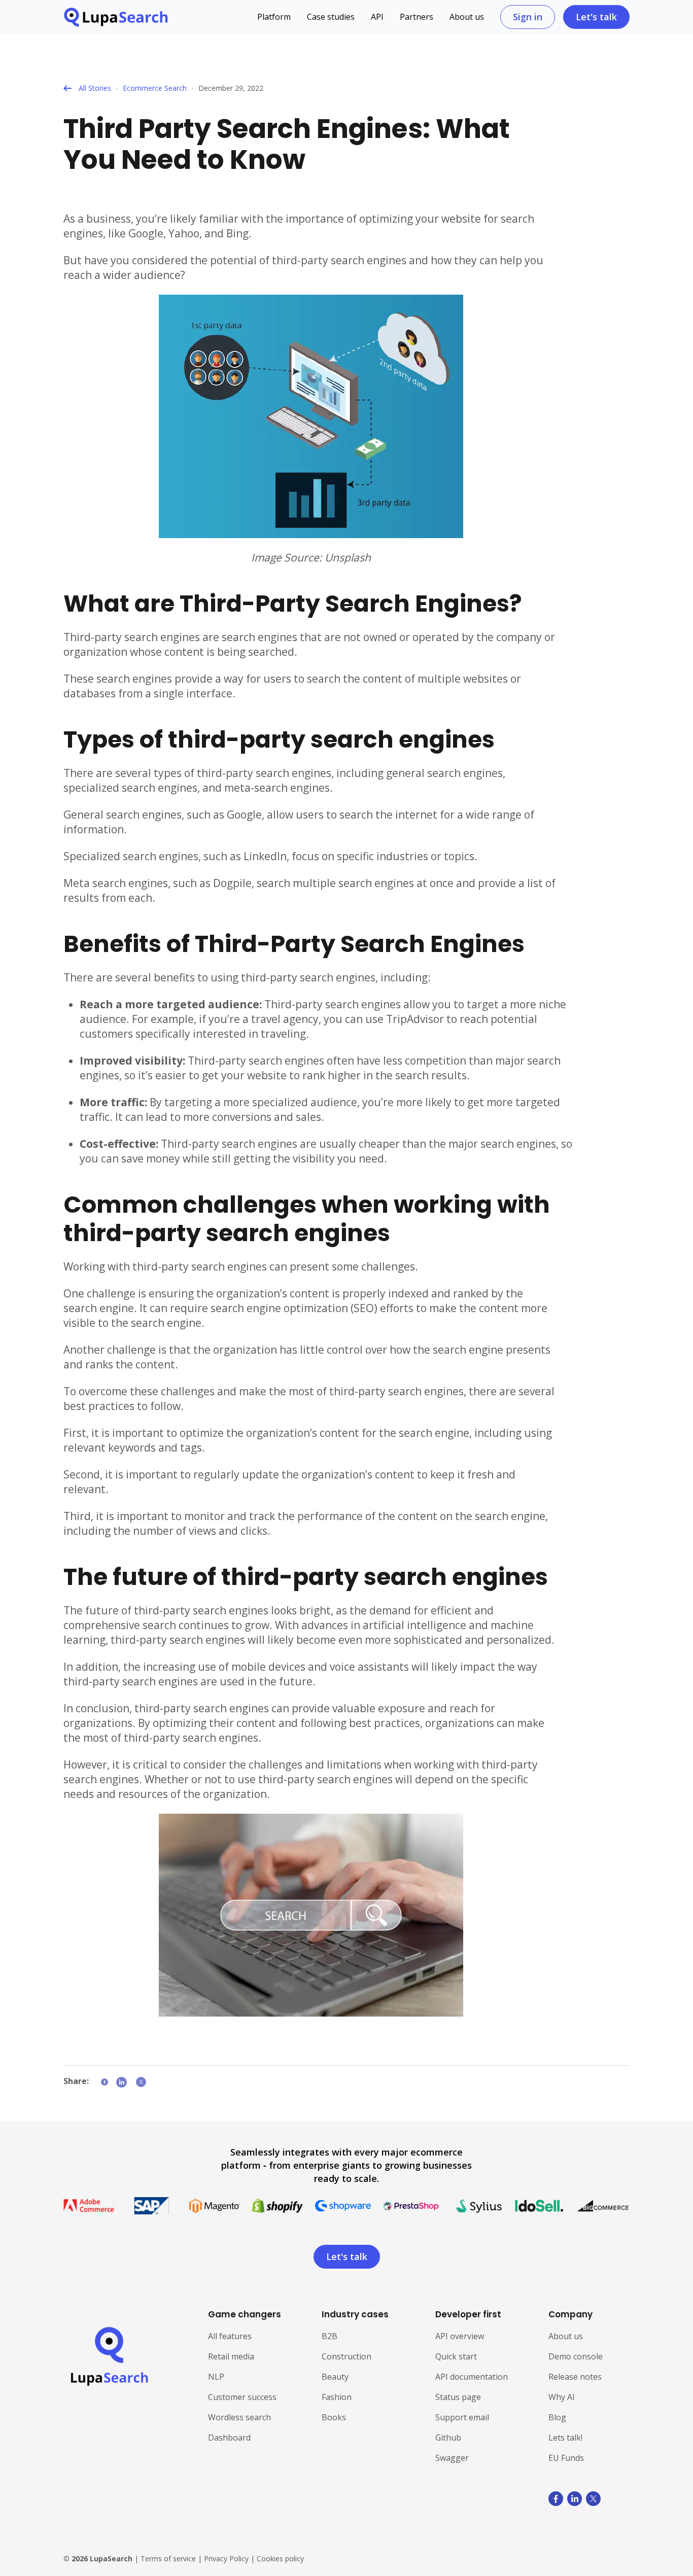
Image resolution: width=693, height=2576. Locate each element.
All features (230, 2336)
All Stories (95, 88)
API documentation (472, 2377)
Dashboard (229, 2438)
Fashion (337, 2397)
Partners (417, 17)
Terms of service (168, 2559)
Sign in (528, 17)
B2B (330, 2336)
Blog (557, 2417)
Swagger (452, 2458)
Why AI (562, 2397)
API (377, 17)
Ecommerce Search (155, 88)
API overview (460, 2336)
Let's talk (596, 17)
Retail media (231, 2356)
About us (467, 17)
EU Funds (566, 2458)
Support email (462, 2417)
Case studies (331, 17)
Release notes (575, 2377)
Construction (346, 2356)
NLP (216, 2377)
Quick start (456, 2356)
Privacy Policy (226, 2559)
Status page (458, 2397)
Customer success (242, 2397)
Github (448, 2438)
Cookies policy (280, 2559)
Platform (274, 17)
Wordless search (239, 2417)
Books (334, 2417)
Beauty (335, 2377)
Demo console (576, 2356)
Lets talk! (565, 2438)
